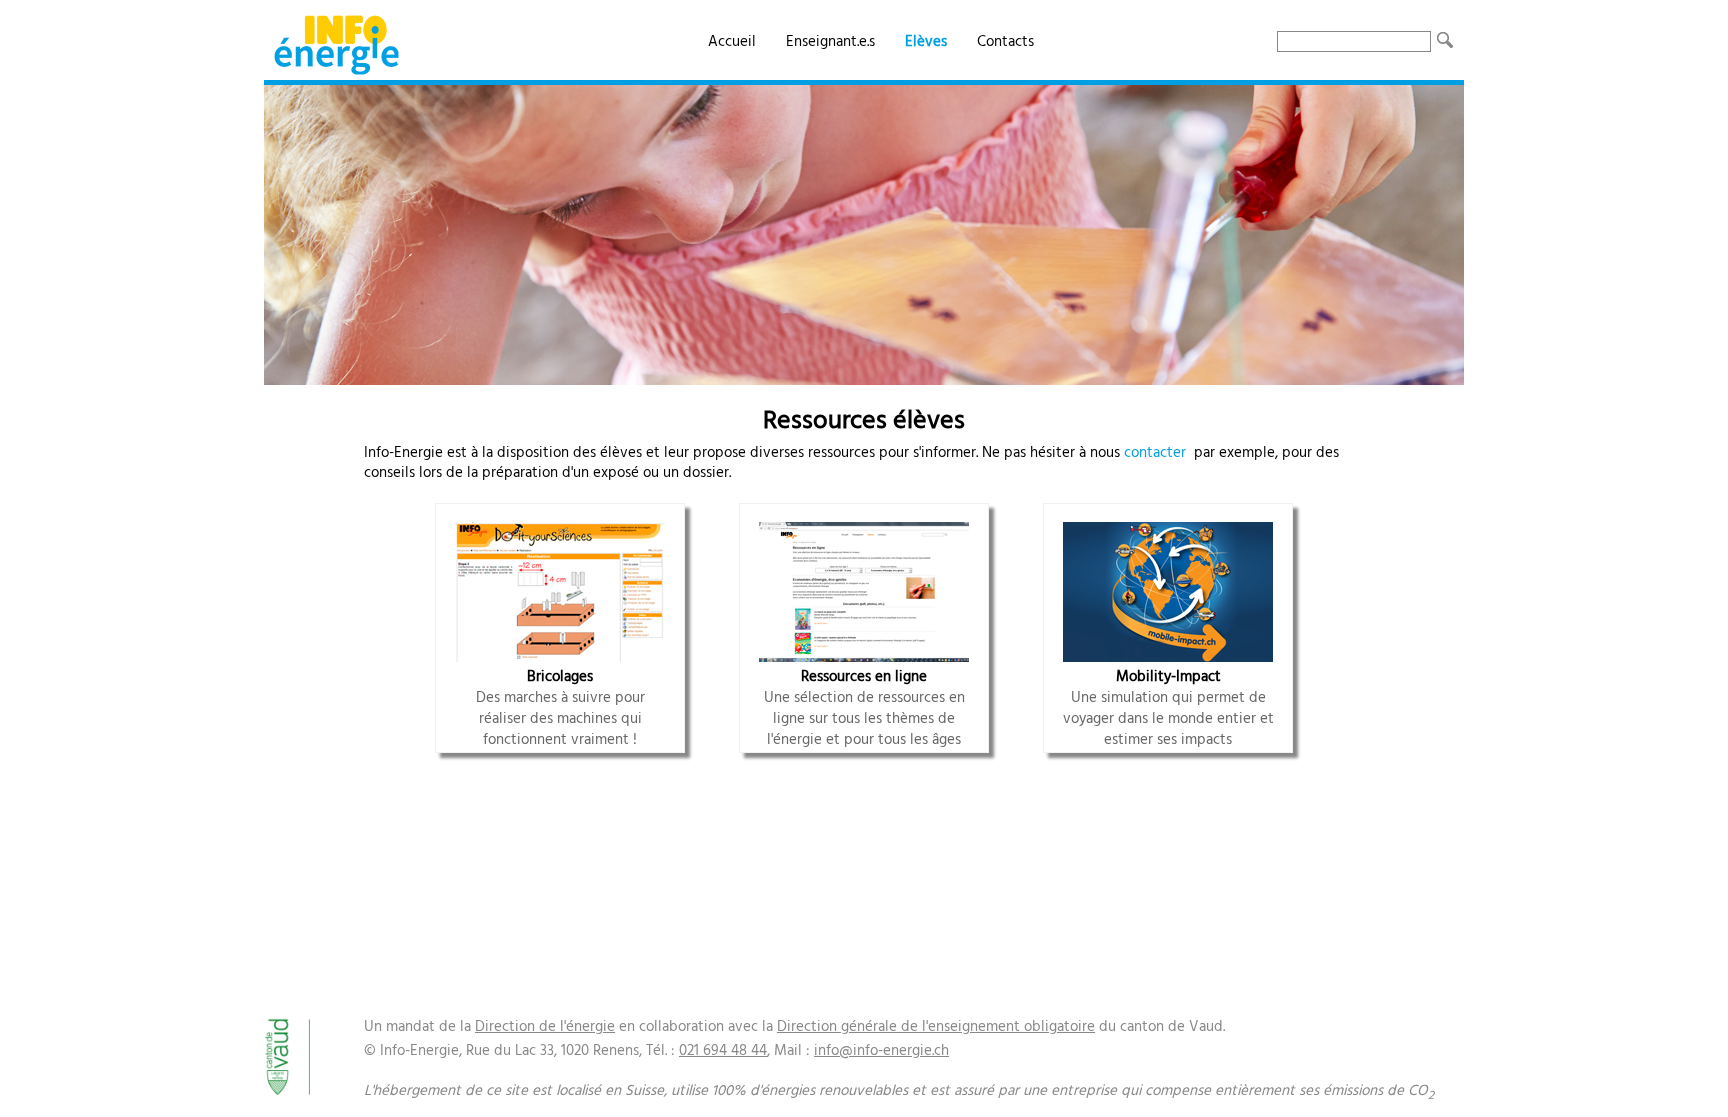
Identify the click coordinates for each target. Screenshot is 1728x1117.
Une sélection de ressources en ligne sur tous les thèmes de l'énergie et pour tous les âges (864, 708)
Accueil (732, 42)
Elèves (926, 42)
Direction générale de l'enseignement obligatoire (936, 1027)
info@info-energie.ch (881, 1051)
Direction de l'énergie (545, 1027)
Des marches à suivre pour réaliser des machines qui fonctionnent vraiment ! (560, 708)
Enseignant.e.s (830, 42)
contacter (1155, 453)
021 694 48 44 (723, 1051)
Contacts (1005, 42)
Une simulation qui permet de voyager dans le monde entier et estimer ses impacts (1168, 708)
